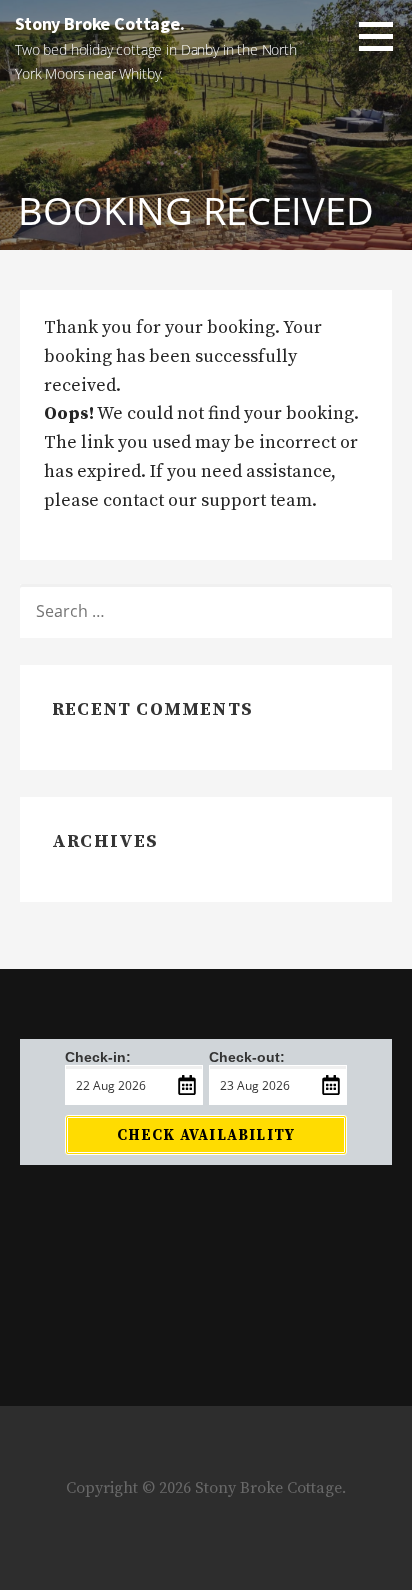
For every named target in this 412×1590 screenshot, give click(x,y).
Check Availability (206, 1135)
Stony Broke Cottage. (100, 23)
